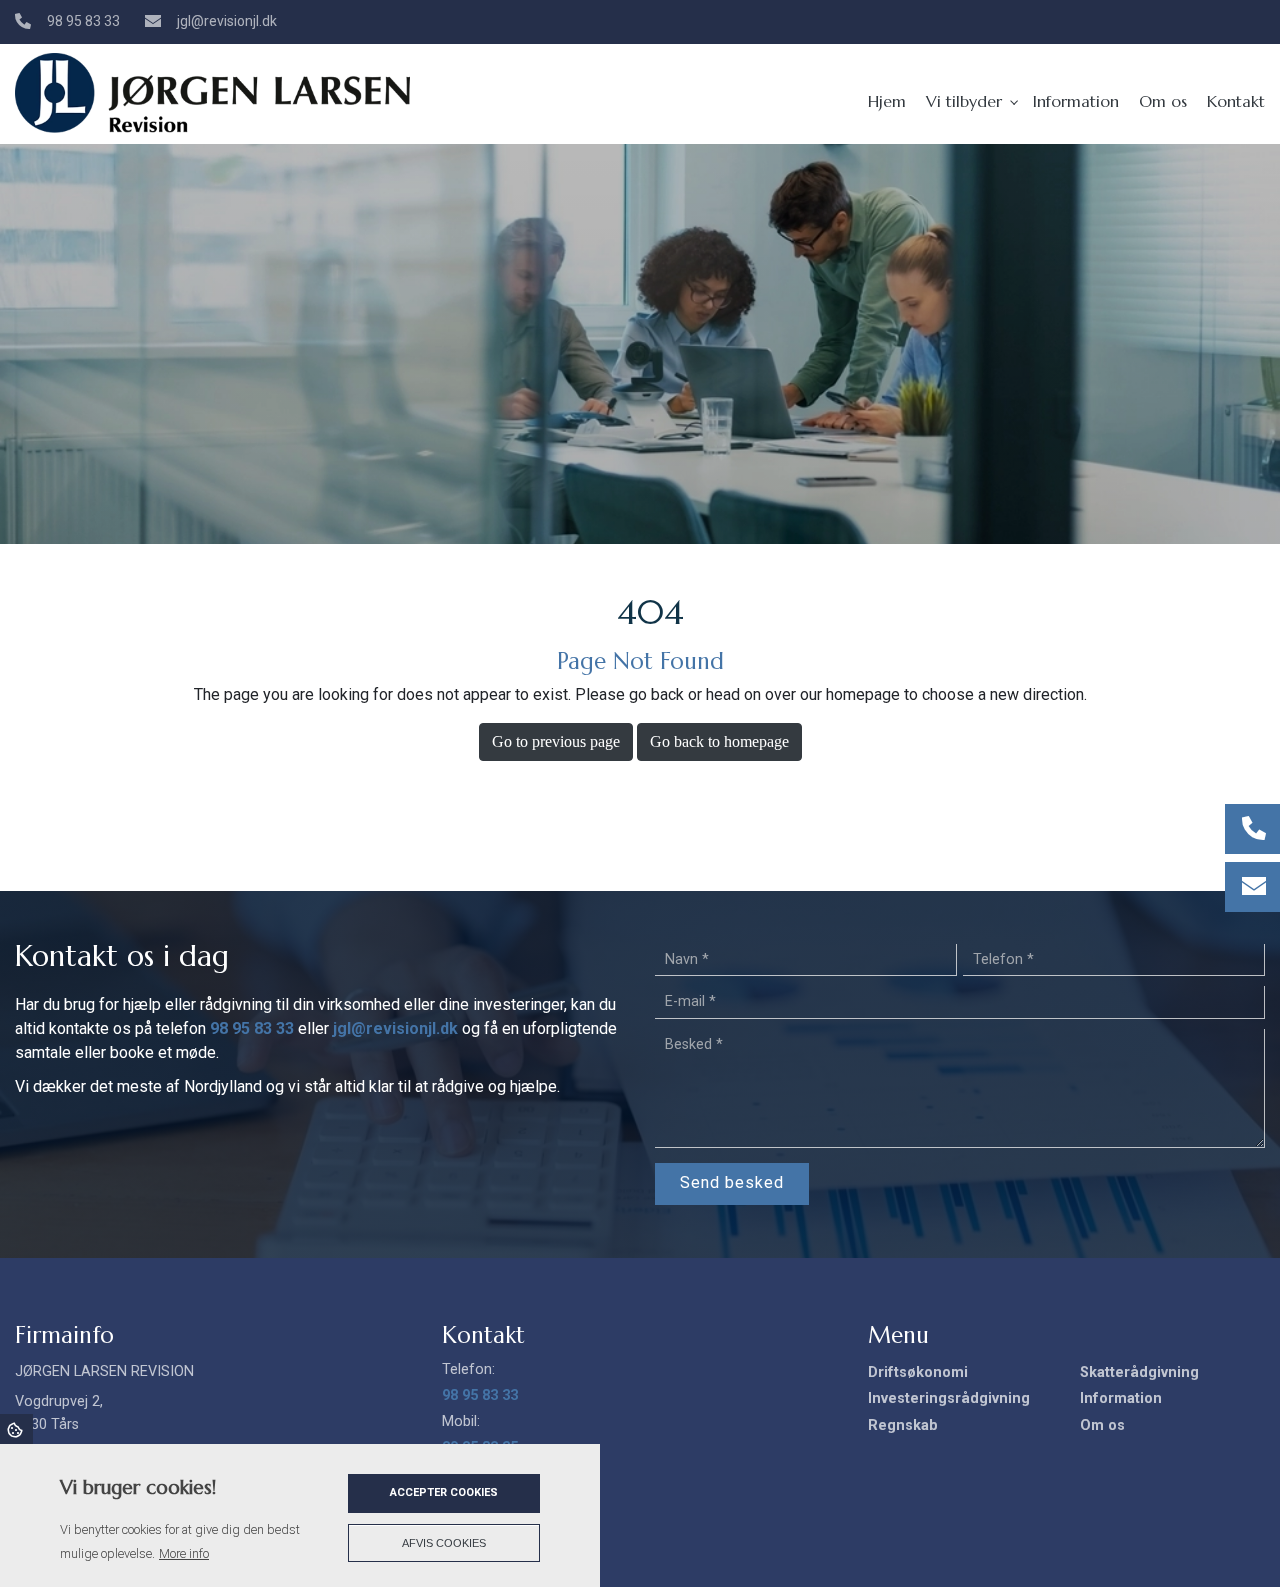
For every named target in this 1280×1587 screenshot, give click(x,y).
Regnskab (903, 1426)
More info (184, 1553)
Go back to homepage (719, 741)
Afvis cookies (444, 1543)
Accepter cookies (444, 1492)
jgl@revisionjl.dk (227, 21)
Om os (1102, 1426)
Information (1121, 1399)
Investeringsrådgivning (949, 1399)
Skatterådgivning (1139, 1373)
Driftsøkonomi (918, 1373)
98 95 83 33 (83, 21)
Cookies (16, 1429)
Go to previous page (556, 741)
